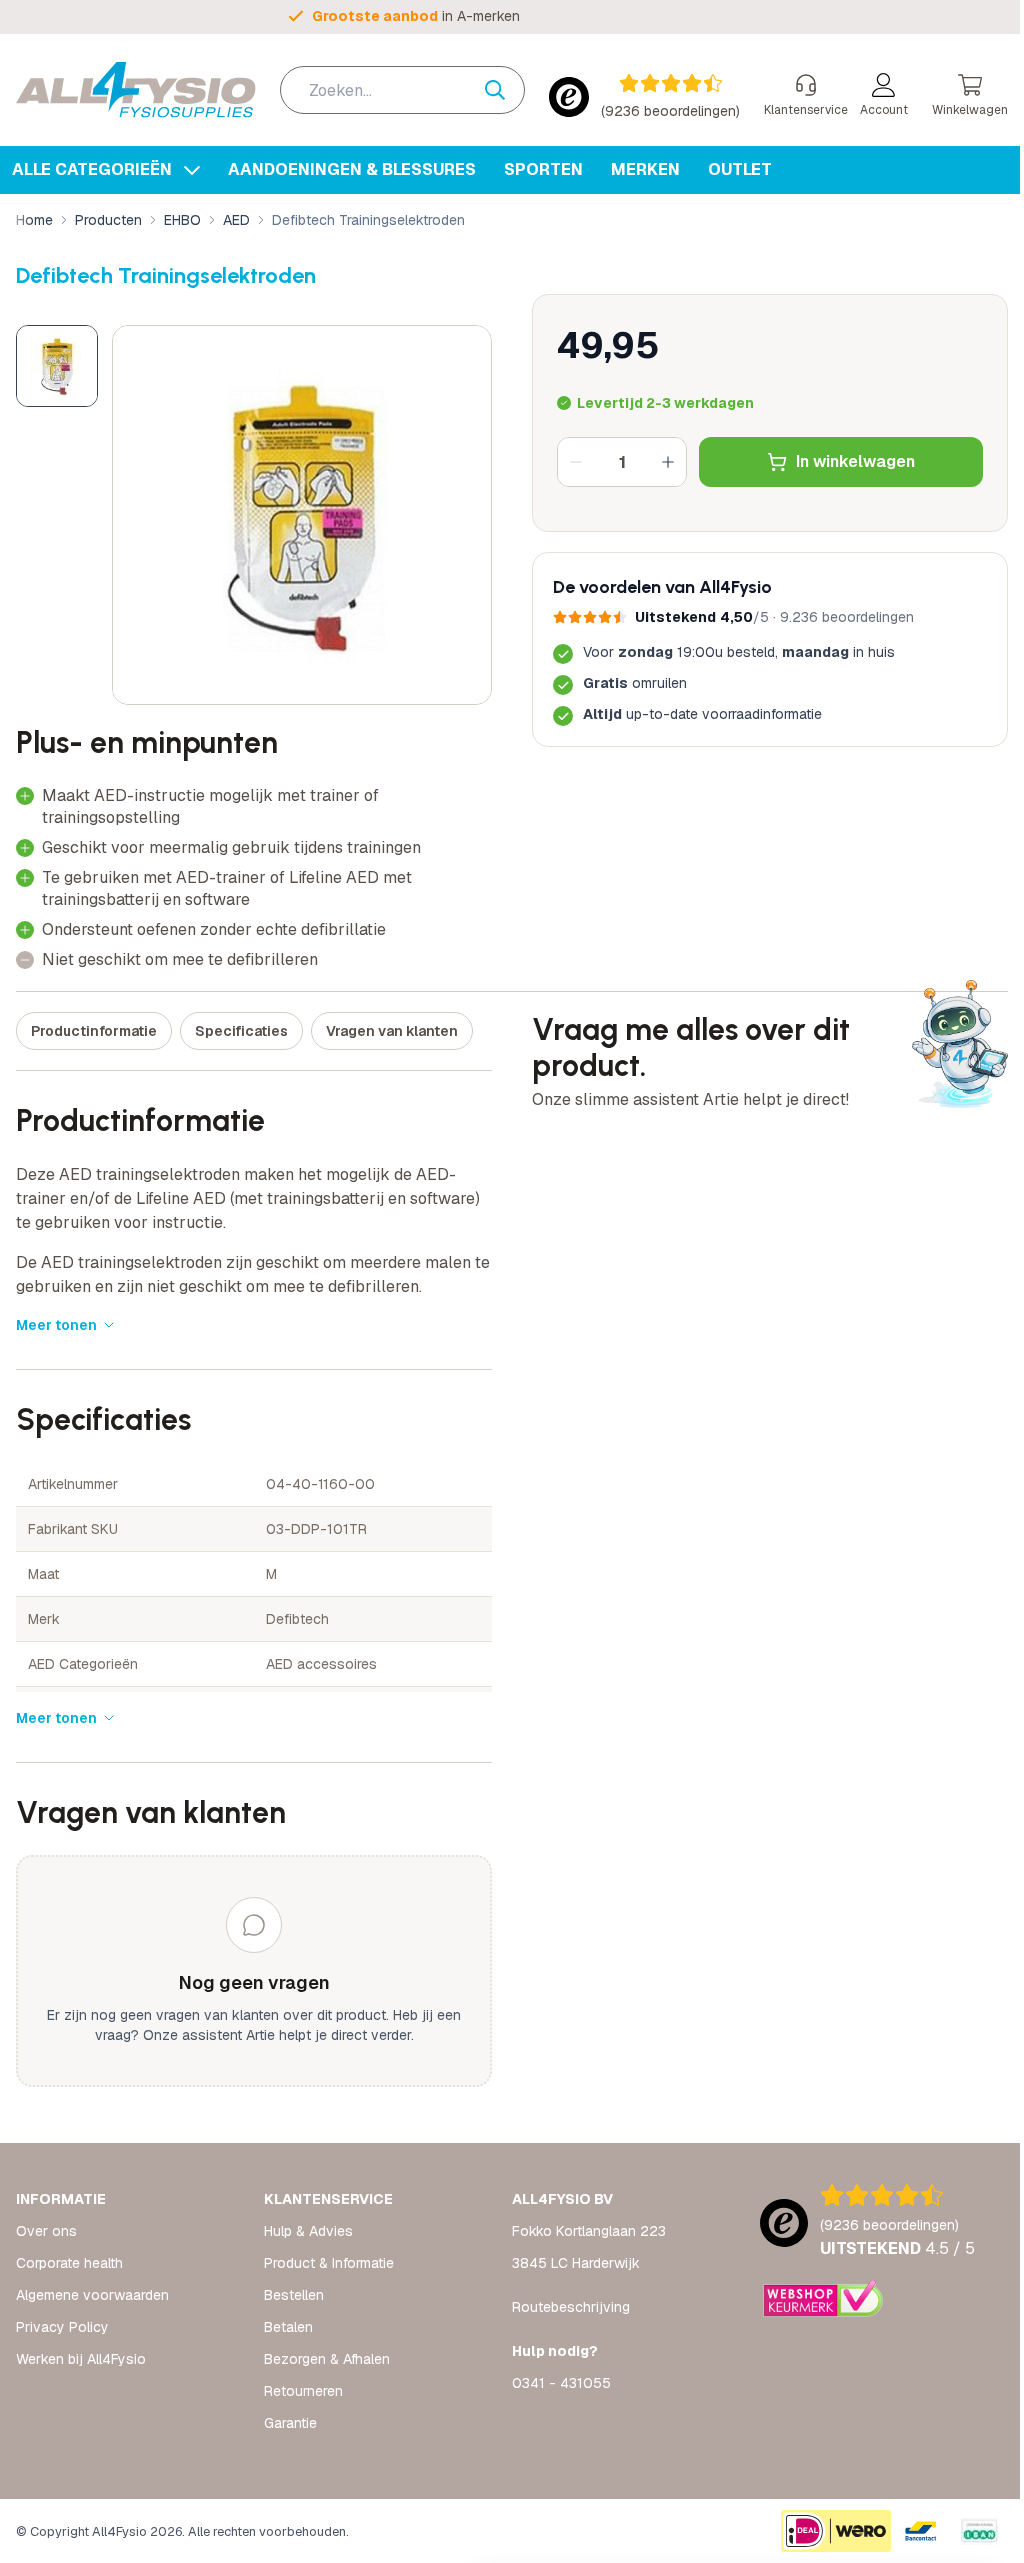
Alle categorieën (94, 169)
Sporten (543, 169)
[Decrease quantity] (576, 462)
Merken (645, 169)
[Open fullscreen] (302, 515)
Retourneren (303, 2391)
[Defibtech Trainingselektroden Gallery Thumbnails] (57, 366)
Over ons (46, 2231)
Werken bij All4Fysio (81, 2359)
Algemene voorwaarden (92, 2295)
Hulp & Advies (308, 2231)
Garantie (290, 2423)
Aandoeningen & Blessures (352, 169)
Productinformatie (94, 1031)
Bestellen (294, 2295)
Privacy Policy (62, 2327)
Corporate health (69, 2263)
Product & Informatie (329, 2263)
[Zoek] (505, 90)
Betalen (288, 2327)
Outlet (740, 169)
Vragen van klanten (392, 1031)
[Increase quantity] (668, 462)
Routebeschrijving (571, 2307)
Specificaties (241, 1031)
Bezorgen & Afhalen (327, 2359)
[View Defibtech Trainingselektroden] (57, 366)
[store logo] (136, 90)
